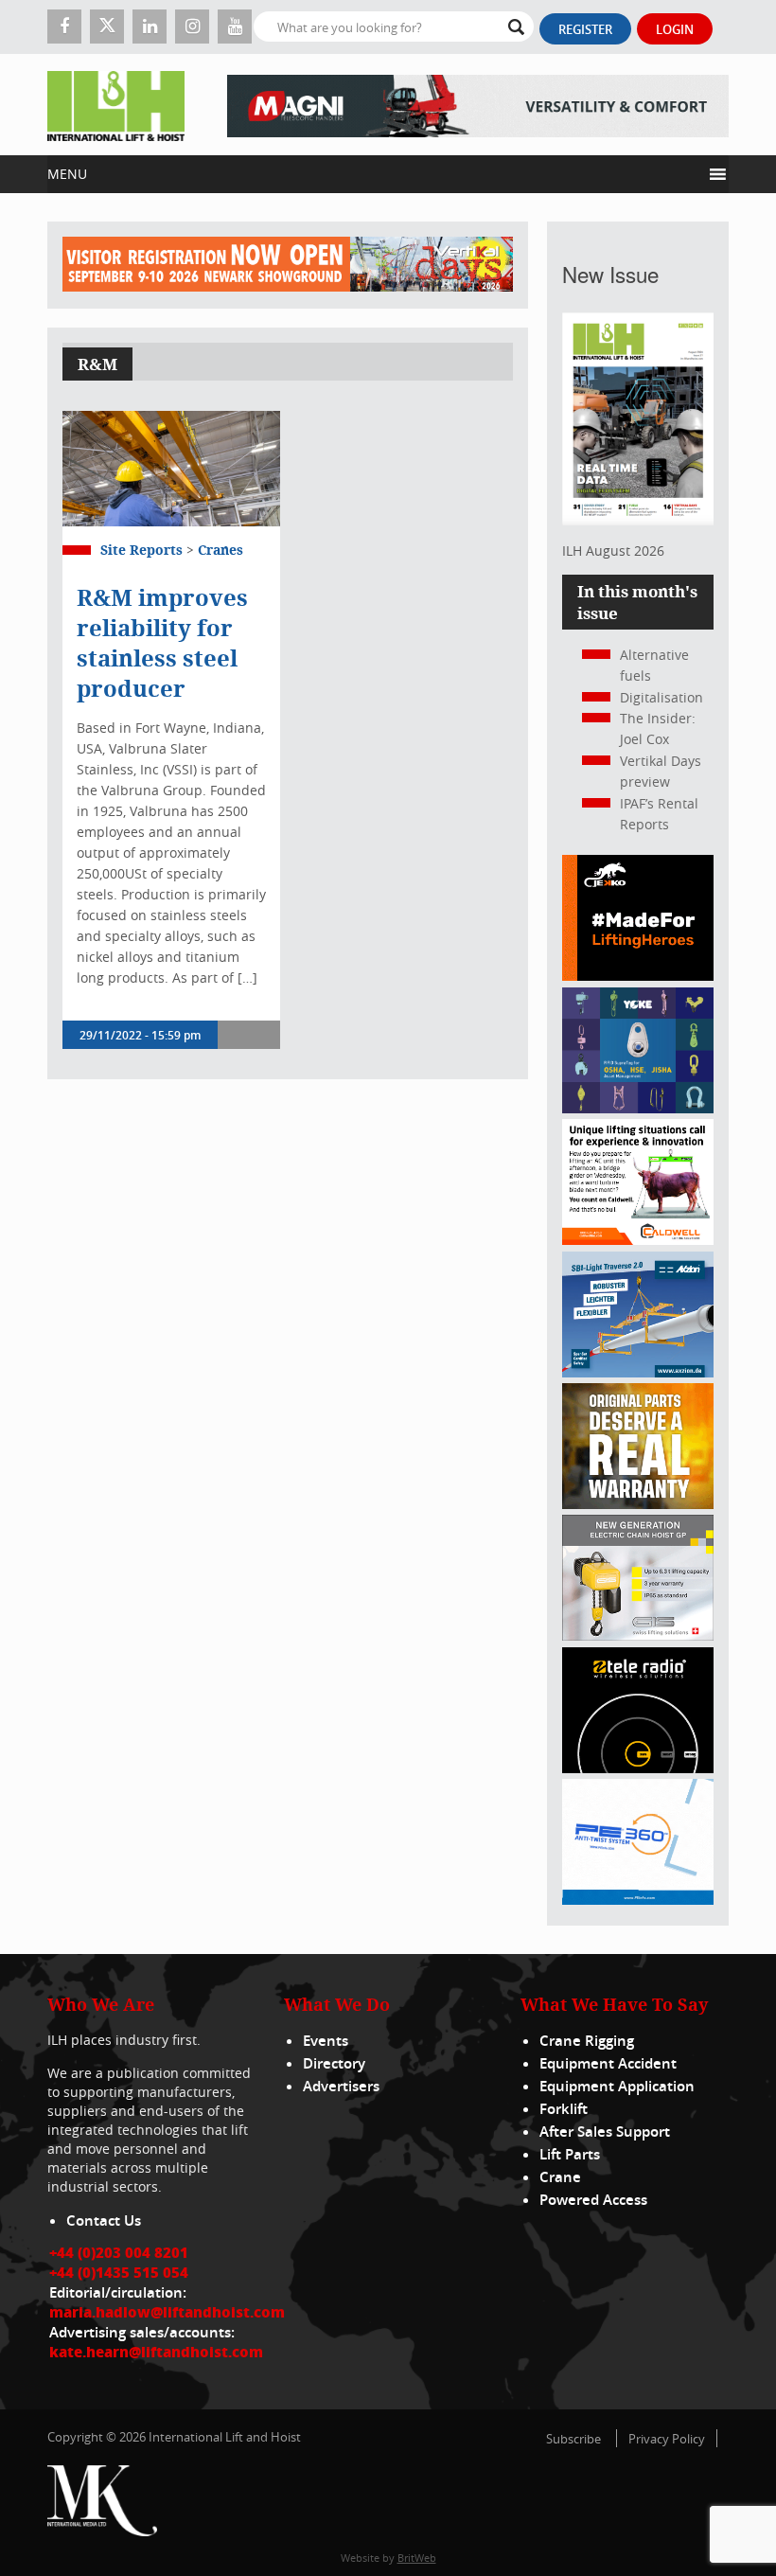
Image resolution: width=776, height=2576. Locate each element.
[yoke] (638, 1108)
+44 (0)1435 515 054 (119, 2272)
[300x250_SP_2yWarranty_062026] (638, 1504)
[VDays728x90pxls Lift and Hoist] (288, 266)
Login (675, 29)
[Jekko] (638, 976)
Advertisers (341, 2086)
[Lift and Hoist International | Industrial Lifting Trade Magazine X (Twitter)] (107, 27)
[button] (374, 174)
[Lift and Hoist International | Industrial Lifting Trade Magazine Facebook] (64, 27)
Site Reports (141, 550)
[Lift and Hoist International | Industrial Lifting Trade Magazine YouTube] (235, 27)
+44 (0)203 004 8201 (119, 2252)
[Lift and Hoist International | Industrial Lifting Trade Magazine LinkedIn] (150, 27)
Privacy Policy (667, 2439)
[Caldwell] (638, 1240)
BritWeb (417, 2558)
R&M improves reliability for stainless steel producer (162, 643)
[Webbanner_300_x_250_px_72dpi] (638, 1768)
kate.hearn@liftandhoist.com (156, 2352)
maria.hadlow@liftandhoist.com (167, 2312)
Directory (334, 2063)
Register (585, 29)
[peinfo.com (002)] (638, 1900)
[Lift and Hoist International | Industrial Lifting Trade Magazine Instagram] (192, 27)
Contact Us (104, 2221)
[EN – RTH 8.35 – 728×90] (478, 105)
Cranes (220, 550)
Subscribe (573, 2439)
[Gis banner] (638, 1635)
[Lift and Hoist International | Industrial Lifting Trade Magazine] (116, 105)
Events (326, 2041)
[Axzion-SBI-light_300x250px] (638, 1372)
